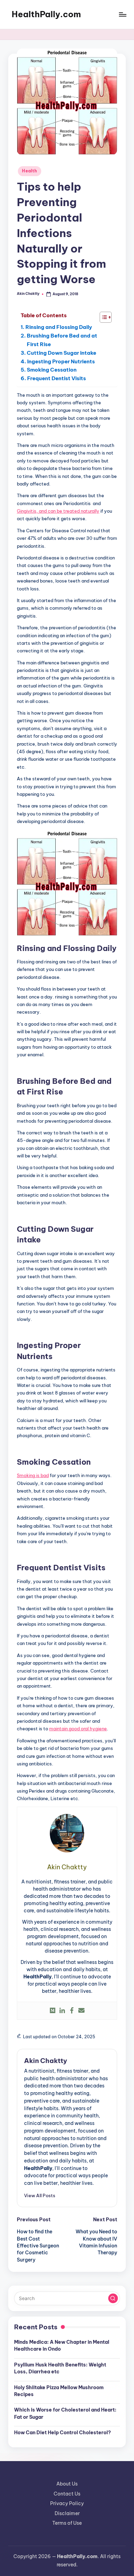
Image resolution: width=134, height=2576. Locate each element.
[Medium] (53, 2011)
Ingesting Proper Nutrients (61, 361)
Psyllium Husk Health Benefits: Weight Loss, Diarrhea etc (60, 2368)
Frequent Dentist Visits (57, 378)
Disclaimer (67, 2513)
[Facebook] (72, 2011)
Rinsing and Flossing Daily (59, 327)
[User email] (81, 2011)
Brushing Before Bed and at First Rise (62, 340)
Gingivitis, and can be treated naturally (58, 511)
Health (29, 171)
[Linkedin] (62, 2011)
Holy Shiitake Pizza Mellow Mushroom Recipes (59, 2391)
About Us (67, 2484)
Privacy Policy (67, 2503)
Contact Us (67, 2494)
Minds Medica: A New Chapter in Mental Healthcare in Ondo (62, 2345)
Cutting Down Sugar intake (62, 353)
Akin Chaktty (46, 2061)
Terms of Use (67, 2523)
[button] (40, 2195)
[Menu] (122, 14)
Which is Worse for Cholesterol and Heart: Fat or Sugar (65, 2413)
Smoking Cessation (52, 370)
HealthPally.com (46, 14)
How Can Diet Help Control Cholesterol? (63, 2433)
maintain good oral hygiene (78, 1729)
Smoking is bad (33, 1475)
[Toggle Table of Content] (102, 317)
